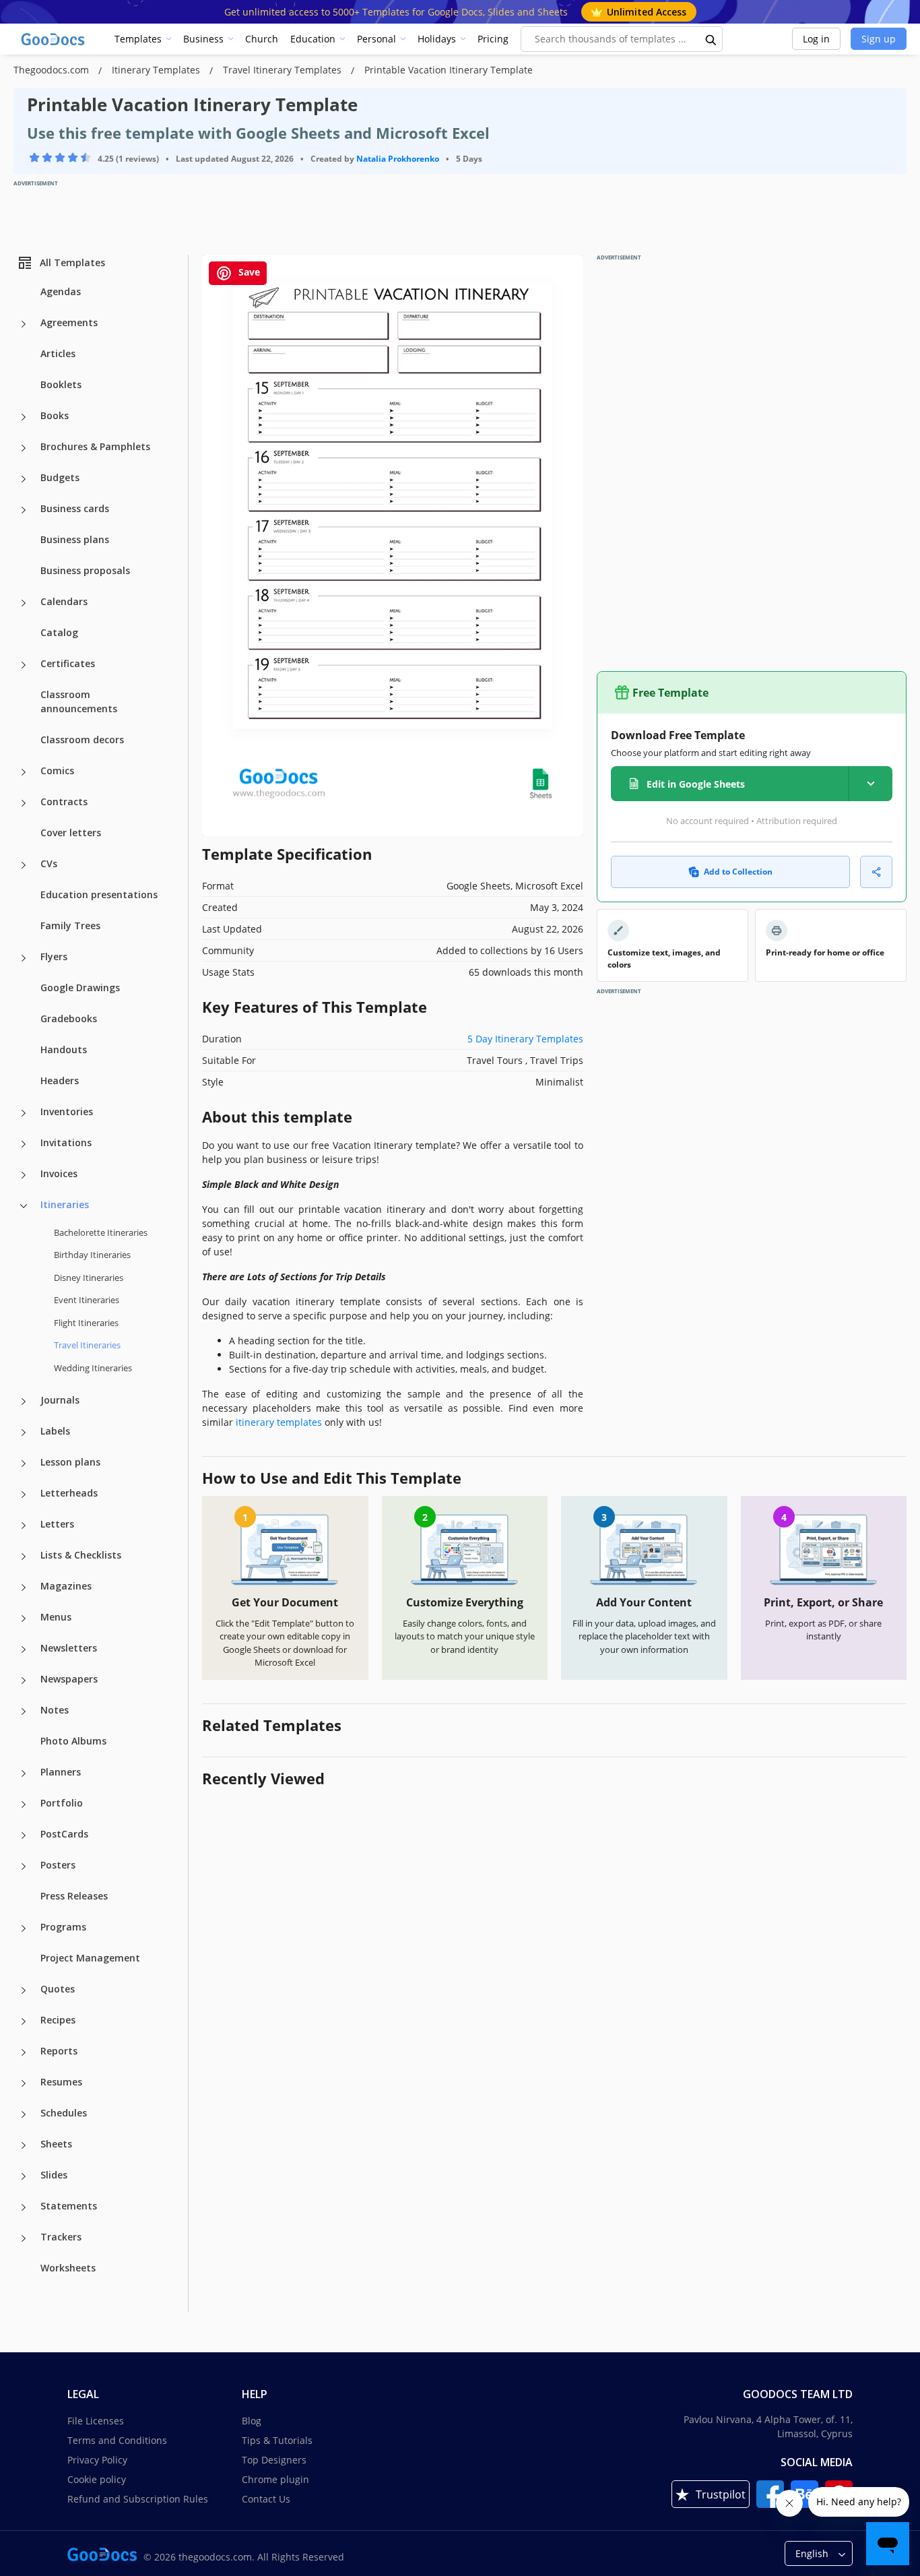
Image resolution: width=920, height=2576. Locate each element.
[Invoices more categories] (24, 1175)
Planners (61, 1772)
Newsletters (69, 1648)
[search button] (711, 39)
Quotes (58, 1989)
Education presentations (99, 894)
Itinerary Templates (157, 70)
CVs (49, 863)
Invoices (59, 1173)
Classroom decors (82, 740)
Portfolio (62, 1803)
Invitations (66, 1142)
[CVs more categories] (24, 865)
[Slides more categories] (24, 2176)
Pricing (493, 39)
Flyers (54, 956)
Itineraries (65, 1204)
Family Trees (70, 925)
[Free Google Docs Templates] (54, 39)
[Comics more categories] (24, 772)
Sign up (879, 39)
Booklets (61, 384)
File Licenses (96, 2421)
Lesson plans (70, 1462)
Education (313, 39)
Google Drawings (80, 987)
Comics (57, 771)
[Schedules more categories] (24, 2114)
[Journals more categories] (24, 1402)
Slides (54, 2175)
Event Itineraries (87, 1300)
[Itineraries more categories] (24, 1206)
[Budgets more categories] (24, 479)
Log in (816, 39)
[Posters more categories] (24, 1866)
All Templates (72, 262)
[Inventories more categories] (24, 1113)
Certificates (68, 663)
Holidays (437, 39)
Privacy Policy (97, 2460)
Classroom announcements (79, 701)
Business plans (75, 539)
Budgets (60, 477)
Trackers (61, 2237)
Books (55, 415)
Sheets (56, 2144)
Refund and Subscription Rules (138, 2499)
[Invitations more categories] (24, 1144)
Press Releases (74, 1896)
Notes (55, 1710)
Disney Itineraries (89, 1278)
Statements (69, 2206)
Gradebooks (69, 1018)
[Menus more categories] (24, 1619)
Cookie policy (97, 2479)
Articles (58, 353)
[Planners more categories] (24, 1773)
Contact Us (266, 2499)
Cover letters (71, 833)
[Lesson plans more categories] (24, 1464)
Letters (57, 1524)
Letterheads (69, 1493)
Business (203, 39)
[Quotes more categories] (24, 1990)
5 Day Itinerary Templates (525, 1039)
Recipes (58, 2020)
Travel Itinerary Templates (284, 70)
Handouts (64, 1049)
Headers (60, 1080)
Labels (55, 1431)
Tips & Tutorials (277, 2440)
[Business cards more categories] (24, 510)
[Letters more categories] (24, 1526)
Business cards (75, 508)
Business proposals (85, 570)
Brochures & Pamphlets (95, 446)
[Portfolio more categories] (24, 1804)
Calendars (64, 601)
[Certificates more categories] (24, 665)
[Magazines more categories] (24, 1588)
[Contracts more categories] (24, 803)
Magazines (66, 1586)
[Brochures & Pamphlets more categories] (24, 448)
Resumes (61, 2082)
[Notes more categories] (24, 1711)
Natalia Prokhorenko (398, 159)
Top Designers (274, 2460)
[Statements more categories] (24, 2207)
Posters (58, 1865)
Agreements (69, 322)
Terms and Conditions (117, 2440)
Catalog (59, 632)
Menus (56, 1617)
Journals (60, 1400)
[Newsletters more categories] (24, 1650)
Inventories (67, 1111)
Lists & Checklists (81, 1555)
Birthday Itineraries (92, 1255)
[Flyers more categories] (24, 958)
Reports (59, 2051)
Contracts (64, 802)
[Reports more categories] (24, 2052)
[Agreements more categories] (24, 324)
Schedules (64, 2113)
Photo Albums (73, 1741)
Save (248, 272)
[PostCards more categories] (24, 1835)
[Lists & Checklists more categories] (24, 1557)
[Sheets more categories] (24, 2145)
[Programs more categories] (24, 1928)
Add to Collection (738, 872)
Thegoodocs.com (53, 70)
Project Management (90, 1958)
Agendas (61, 291)
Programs (63, 1927)
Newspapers (69, 1679)
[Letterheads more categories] (24, 1495)
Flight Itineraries (86, 1323)
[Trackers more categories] (24, 2238)
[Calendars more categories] (24, 603)
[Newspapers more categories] (24, 1680)
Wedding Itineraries (93, 1368)
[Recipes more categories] (24, 2021)
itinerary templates (279, 1422)
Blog (252, 2421)
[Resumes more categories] (24, 2083)
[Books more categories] (24, 417)
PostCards (64, 1834)
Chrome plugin (275, 2479)
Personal (376, 39)
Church (262, 39)
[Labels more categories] (24, 1433)
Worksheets (68, 2268)
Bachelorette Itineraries (101, 1232)
